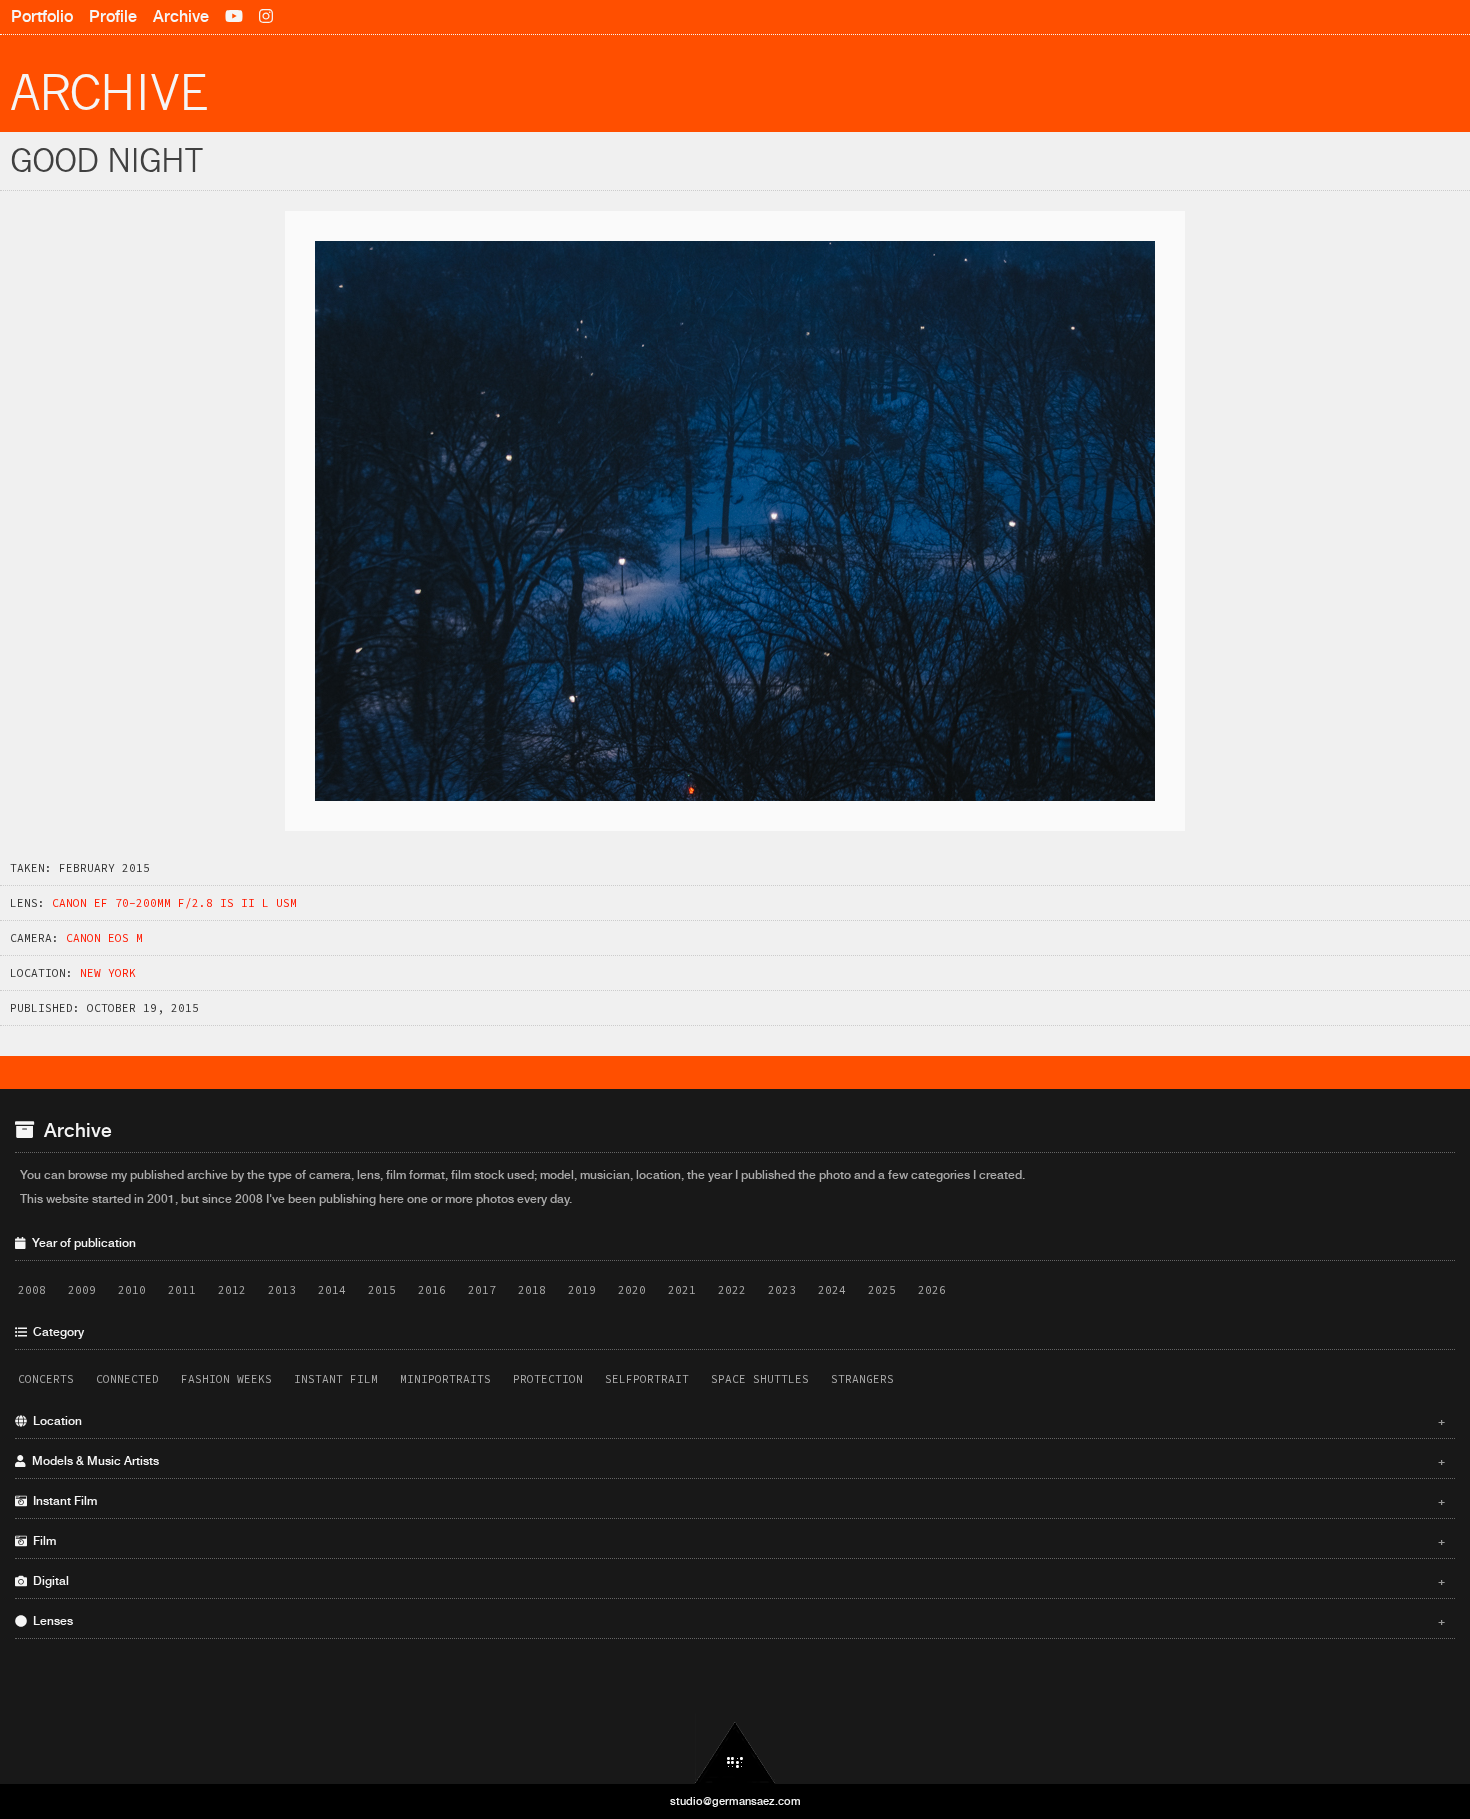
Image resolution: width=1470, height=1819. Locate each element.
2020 (632, 1290)
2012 (232, 1290)
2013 (282, 1290)
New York (108, 973)
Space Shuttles (760, 1379)
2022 (732, 1290)
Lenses (736, 1621)
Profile (113, 16)
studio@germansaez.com (735, 1801)
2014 (332, 1290)
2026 (932, 1290)
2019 (582, 1290)
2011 (182, 1290)
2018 (532, 1290)
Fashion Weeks (226, 1379)
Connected (127, 1379)
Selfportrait (647, 1379)
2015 (382, 1290)
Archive (181, 16)
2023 (782, 1290)
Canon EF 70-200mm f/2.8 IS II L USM (174, 903)
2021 (682, 1290)
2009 (82, 1290)
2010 (132, 1290)
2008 (32, 1290)
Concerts (46, 1379)
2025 (882, 1290)
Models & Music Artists (736, 1461)
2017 (482, 1290)
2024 (832, 1290)
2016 (432, 1290)
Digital (736, 1581)
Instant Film (336, 1379)
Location (736, 1421)
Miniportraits (445, 1379)
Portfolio (42, 16)
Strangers (862, 1379)
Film (736, 1541)
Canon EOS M (104, 938)
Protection (548, 1379)
